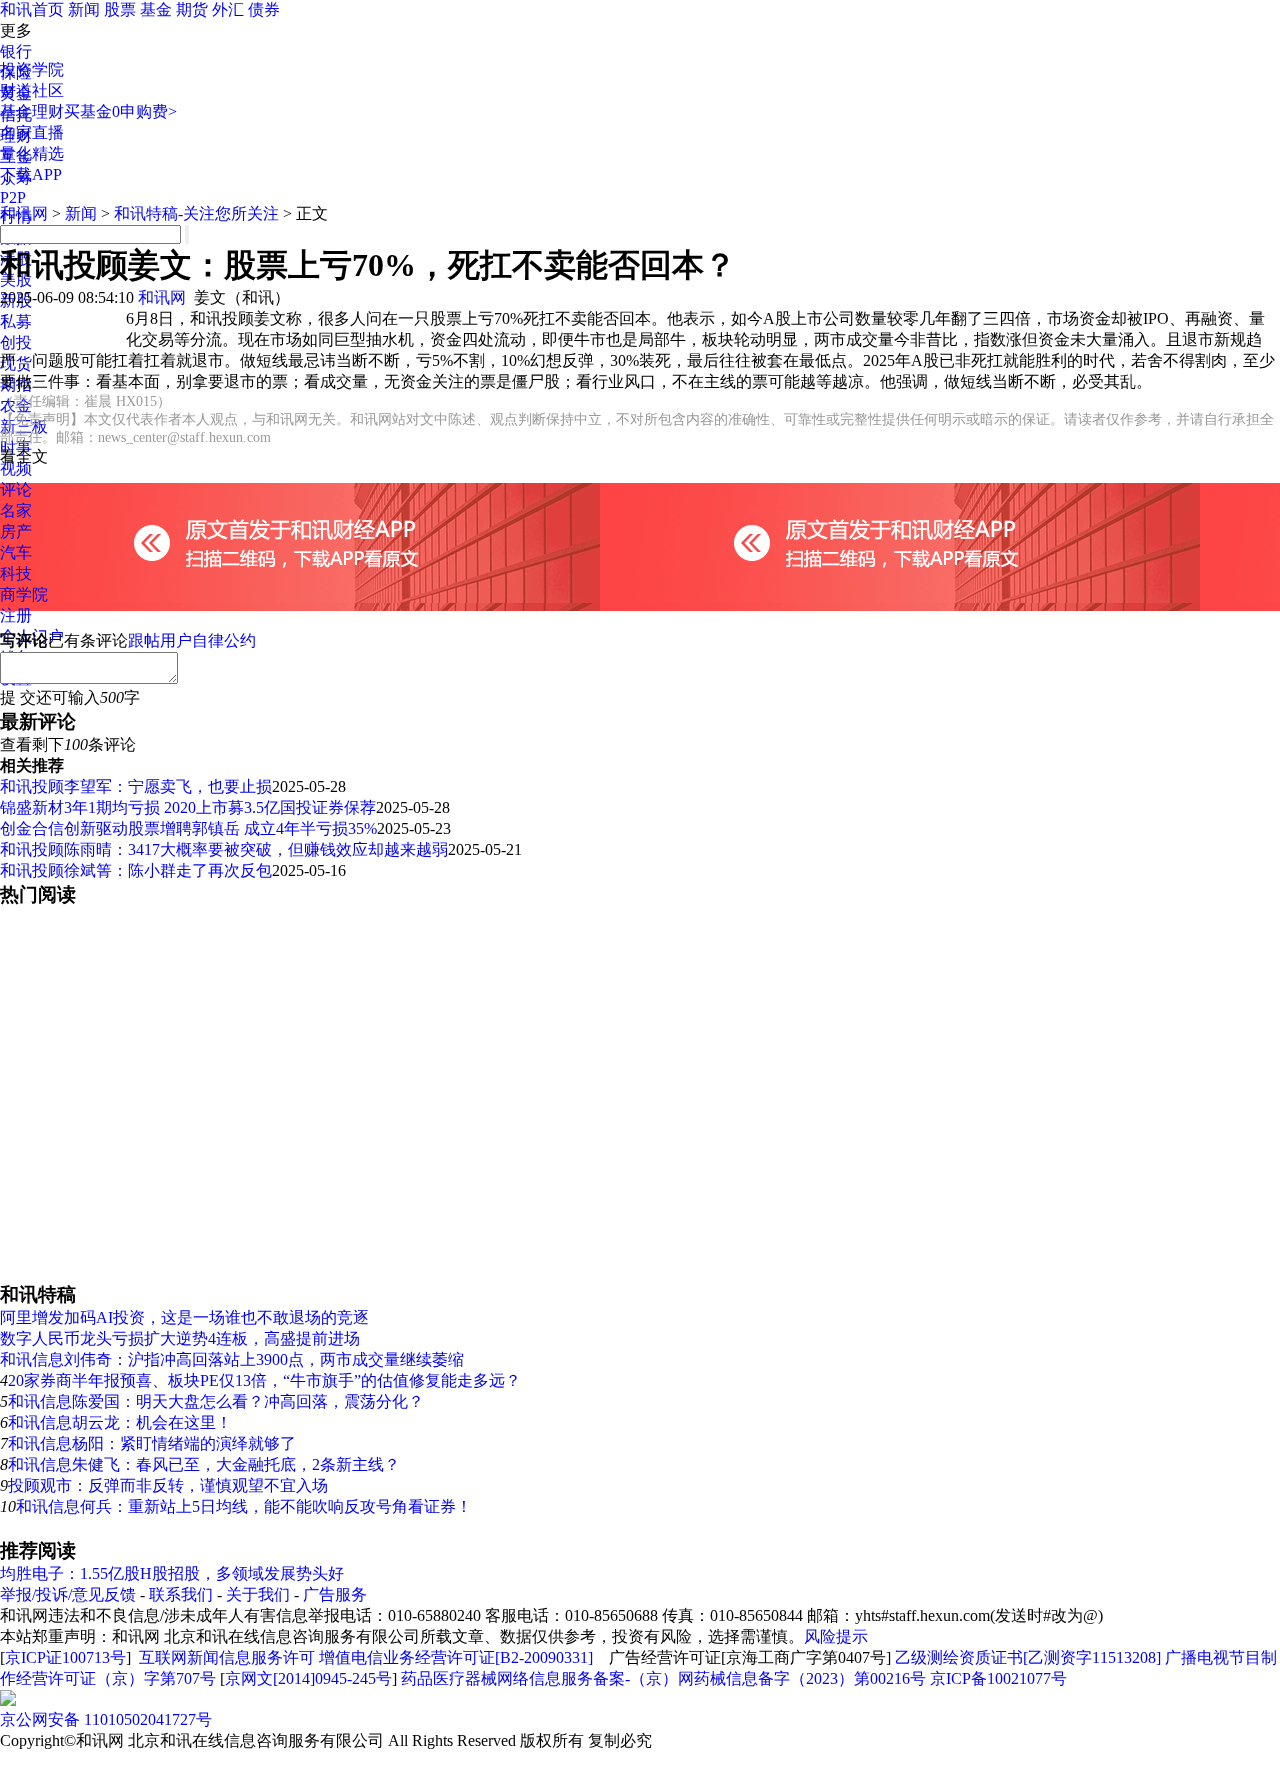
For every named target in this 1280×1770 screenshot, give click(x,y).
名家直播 (32, 132)
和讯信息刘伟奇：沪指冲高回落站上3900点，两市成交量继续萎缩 (232, 1359)
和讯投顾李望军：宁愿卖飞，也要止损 (136, 786)
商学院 (24, 594)
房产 (16, 531)
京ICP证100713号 (65, 1657)
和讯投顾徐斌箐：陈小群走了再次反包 (136, 870)
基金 (156, 9)
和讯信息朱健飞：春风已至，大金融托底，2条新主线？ (204, 1464)
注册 (16, 615)
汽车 (16, 552)
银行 (16, 51)
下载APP (31, 174)
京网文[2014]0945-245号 (308, 1678)
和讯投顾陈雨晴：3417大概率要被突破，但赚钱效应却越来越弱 (224, 849)
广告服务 (335, 1594)
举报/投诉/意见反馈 (68, 1594)
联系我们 (181, 1594)
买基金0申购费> (120, 111)
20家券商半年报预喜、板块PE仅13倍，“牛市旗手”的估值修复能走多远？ (264, 1380)
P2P (13, 197)
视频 (16, 468)
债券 (264, 9)
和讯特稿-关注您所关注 (196, 213)
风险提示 (836, 1636)
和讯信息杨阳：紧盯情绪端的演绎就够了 (152, 1443)
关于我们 (258, 1594)
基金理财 (32, 111)
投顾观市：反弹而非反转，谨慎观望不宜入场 (168, 1485)
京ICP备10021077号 (998, 1678)
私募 (16, 321)
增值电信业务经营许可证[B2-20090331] (456, 1657)
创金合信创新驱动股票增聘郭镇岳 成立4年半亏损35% (188, 828)
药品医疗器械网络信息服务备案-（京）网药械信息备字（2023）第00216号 (663, 1678)
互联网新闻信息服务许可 (227, 1657)
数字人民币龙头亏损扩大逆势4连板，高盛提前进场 (180, 1338)
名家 (16, 510)
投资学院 (32, 69)
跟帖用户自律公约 (192, 640)
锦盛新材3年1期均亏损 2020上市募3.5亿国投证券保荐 (188, 807)
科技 (16, 573)
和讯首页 (32, 9)
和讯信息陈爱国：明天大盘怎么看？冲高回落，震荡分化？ (216, 1401)
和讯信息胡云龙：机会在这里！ (120, 1422)
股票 (120, 9)
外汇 (228, 9)
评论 (16, 489)
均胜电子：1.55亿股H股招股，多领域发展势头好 (172, 1573)
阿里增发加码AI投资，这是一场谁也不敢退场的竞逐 (184, 1317)
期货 (192, 9)
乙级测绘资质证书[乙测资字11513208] (1028, 1657)
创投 (16, 342)
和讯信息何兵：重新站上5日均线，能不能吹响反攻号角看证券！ (244, 1506)
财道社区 (32, 90)
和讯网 (24, 213)
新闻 (84, 9)
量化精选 (32, 153)
